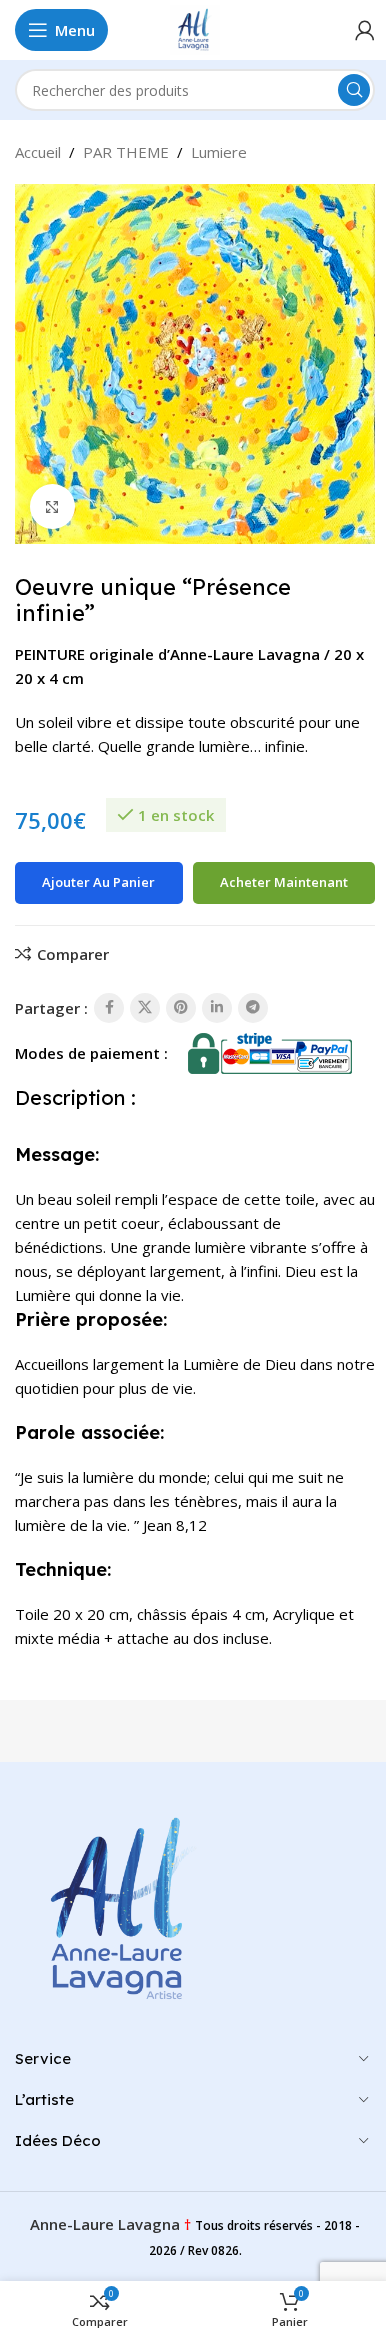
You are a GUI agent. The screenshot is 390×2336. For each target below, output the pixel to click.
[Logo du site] (195, 28)
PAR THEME (126, 152)
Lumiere (219, 152)
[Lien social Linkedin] (217, 1008)
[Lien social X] (145, 1008)
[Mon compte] (365, 30)
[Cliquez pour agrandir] (52, 506)
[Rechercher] (354, 90)
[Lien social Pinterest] (181, 1008)
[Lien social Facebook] (109, 1008)
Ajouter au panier (98, 882)
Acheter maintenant (284, 882)
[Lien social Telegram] (253, 1008)
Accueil (38, 152)
